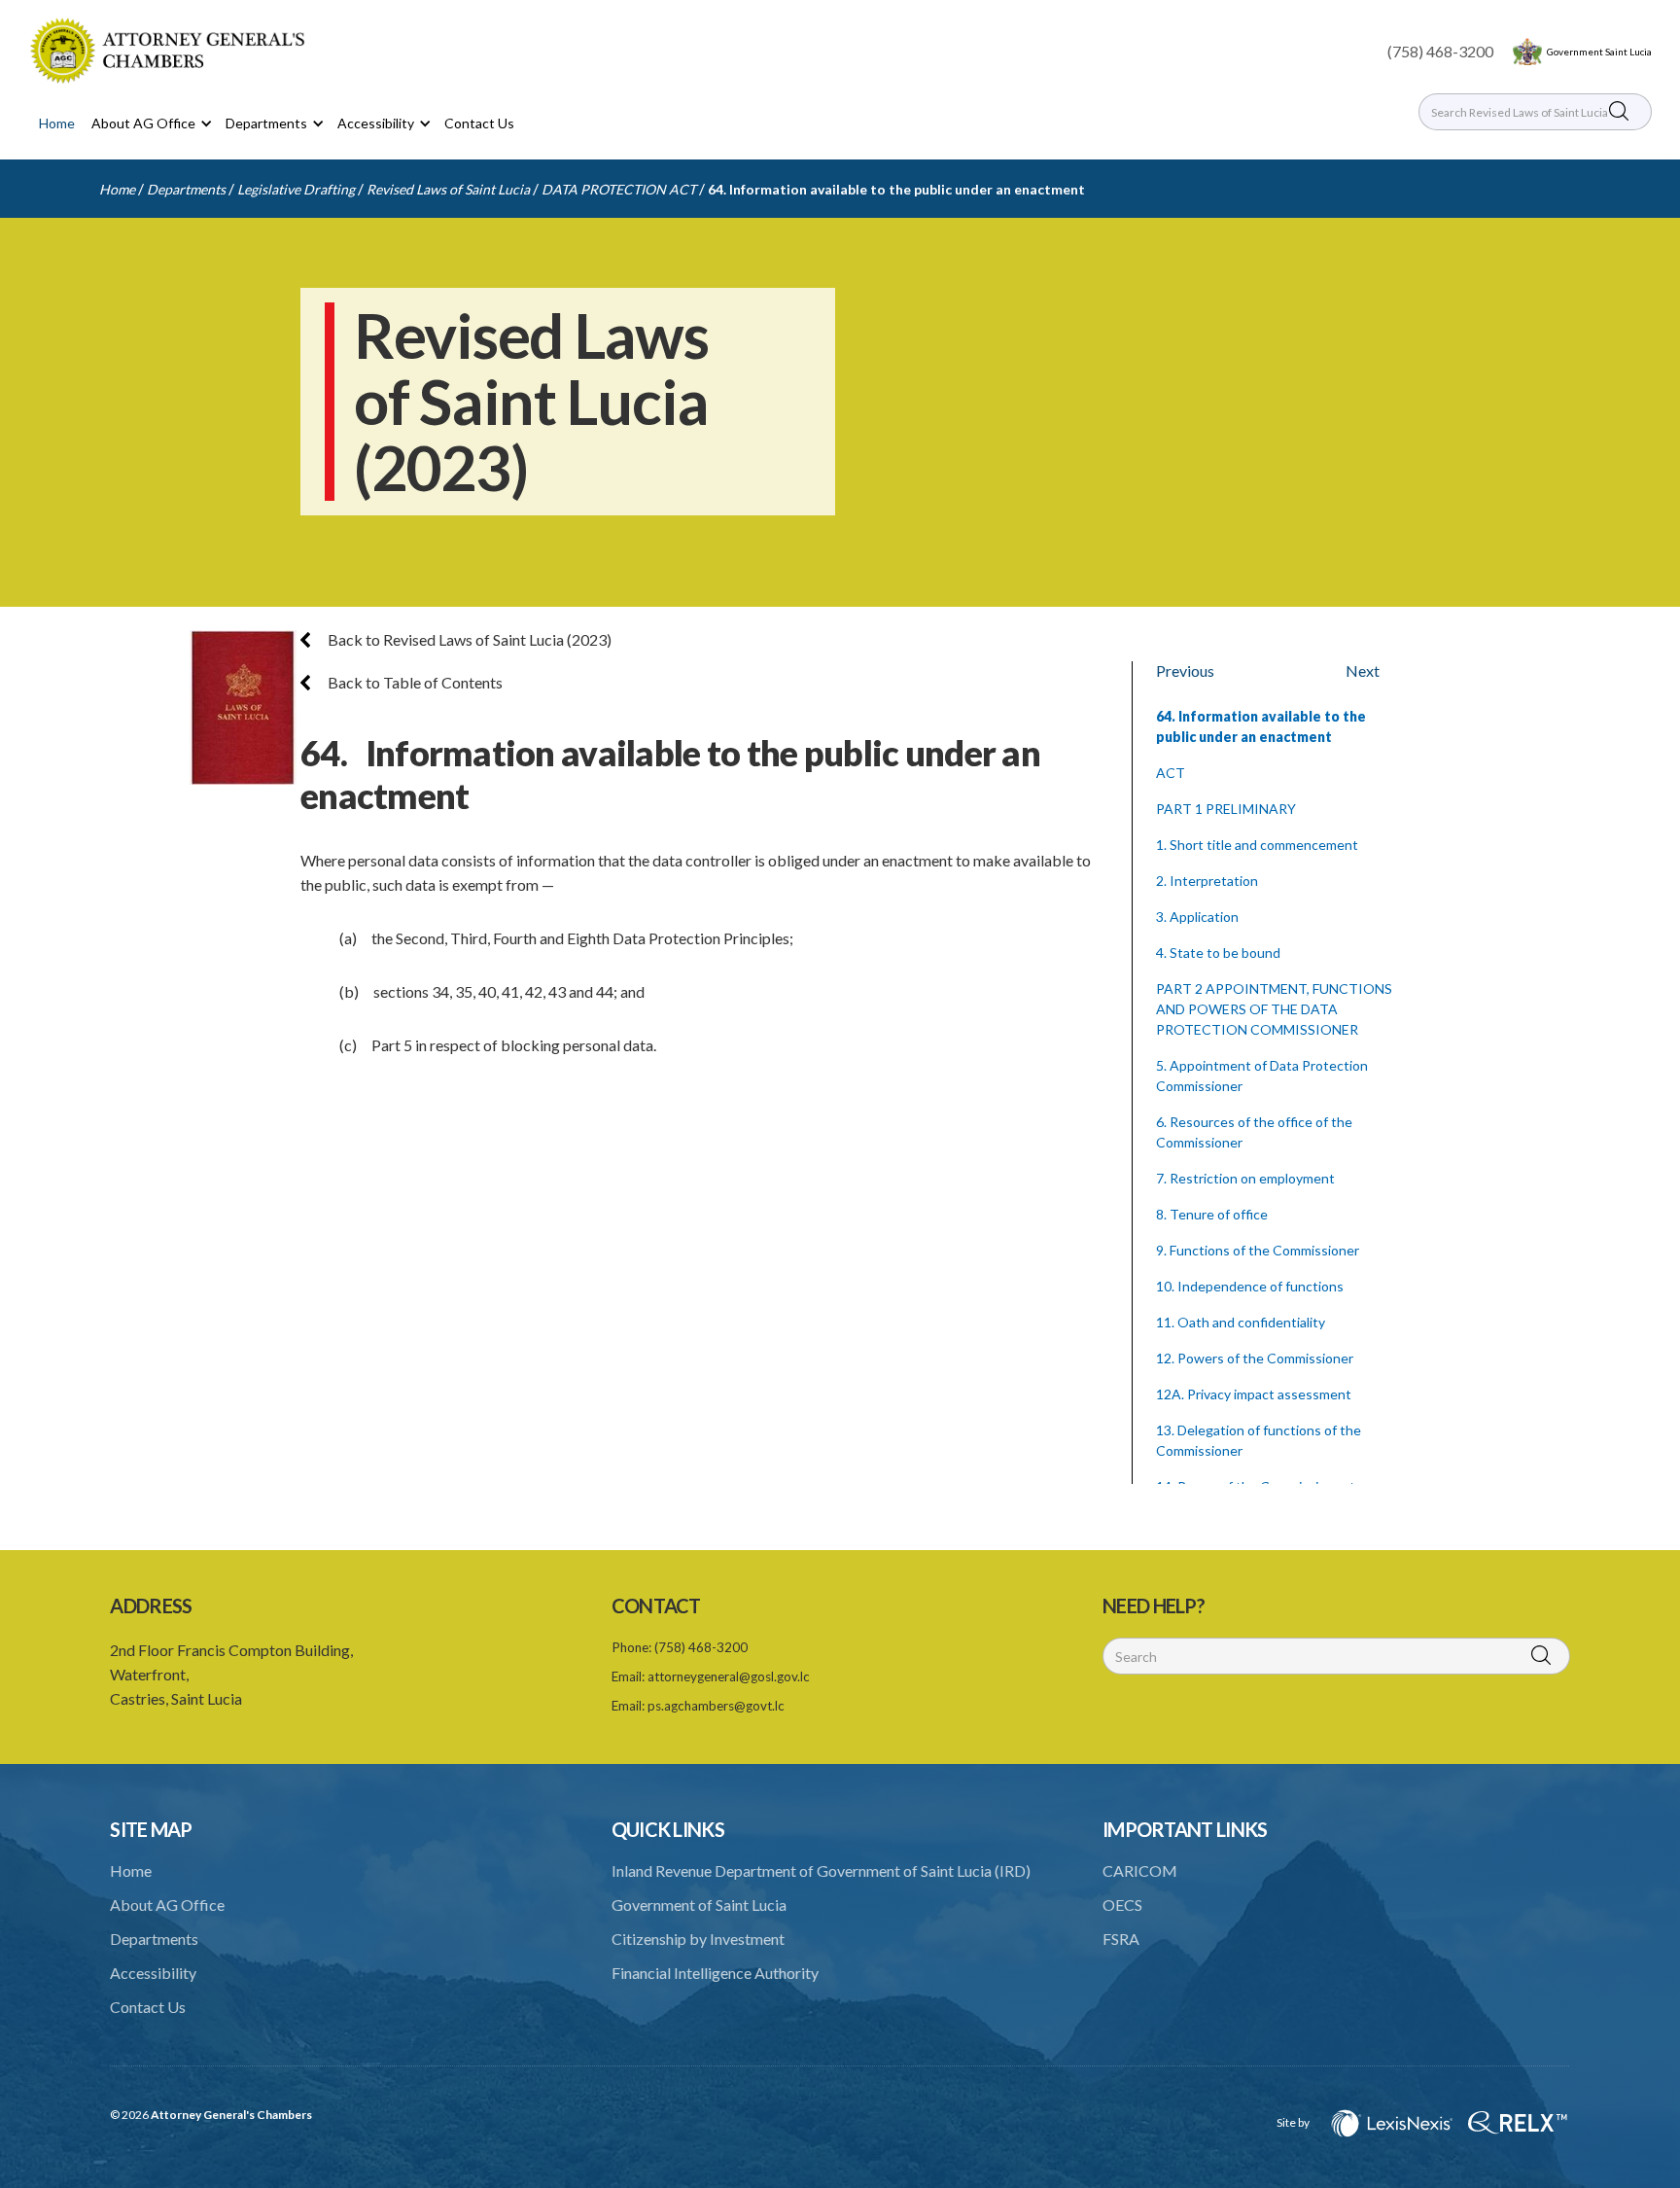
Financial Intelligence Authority (715, 1973)
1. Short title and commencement (1257, 845)
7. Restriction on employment (1245, 1178)
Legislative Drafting (296, 189)
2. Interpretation (1207, 881)
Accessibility (153, 1973)
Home (57, 123)
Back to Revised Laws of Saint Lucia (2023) (468, 639)
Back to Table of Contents (414, 682)
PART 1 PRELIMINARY (1226, 809)
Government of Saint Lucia (699, 1905)
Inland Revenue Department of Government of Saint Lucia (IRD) (821, 1870)
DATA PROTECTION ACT (619, 189)
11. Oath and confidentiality (1241, 1322)
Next (1363, 671)
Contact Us (479, 123)
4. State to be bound (1218, 953)
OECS (1122, 1905)
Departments (186, 189)
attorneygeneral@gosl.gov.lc (729, 1676)
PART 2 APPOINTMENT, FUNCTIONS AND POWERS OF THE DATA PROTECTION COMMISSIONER (1274, 1009)
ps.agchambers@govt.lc (716, 1706)
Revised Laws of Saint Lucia (448, 189)
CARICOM (1140, 1870)
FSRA (1121, 1939)
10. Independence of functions (1250, 1286)
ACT (1171, 773)
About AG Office (167, 1905)
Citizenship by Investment (698, 1939)
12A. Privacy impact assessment (1254, 1394)
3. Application (1197, 917)
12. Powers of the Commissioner (1255, 1358)
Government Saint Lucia (1599, 52)
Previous (1185, 671)
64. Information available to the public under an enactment (896, 189)
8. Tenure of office (1212, 1214)
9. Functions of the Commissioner (1258, 1250)
